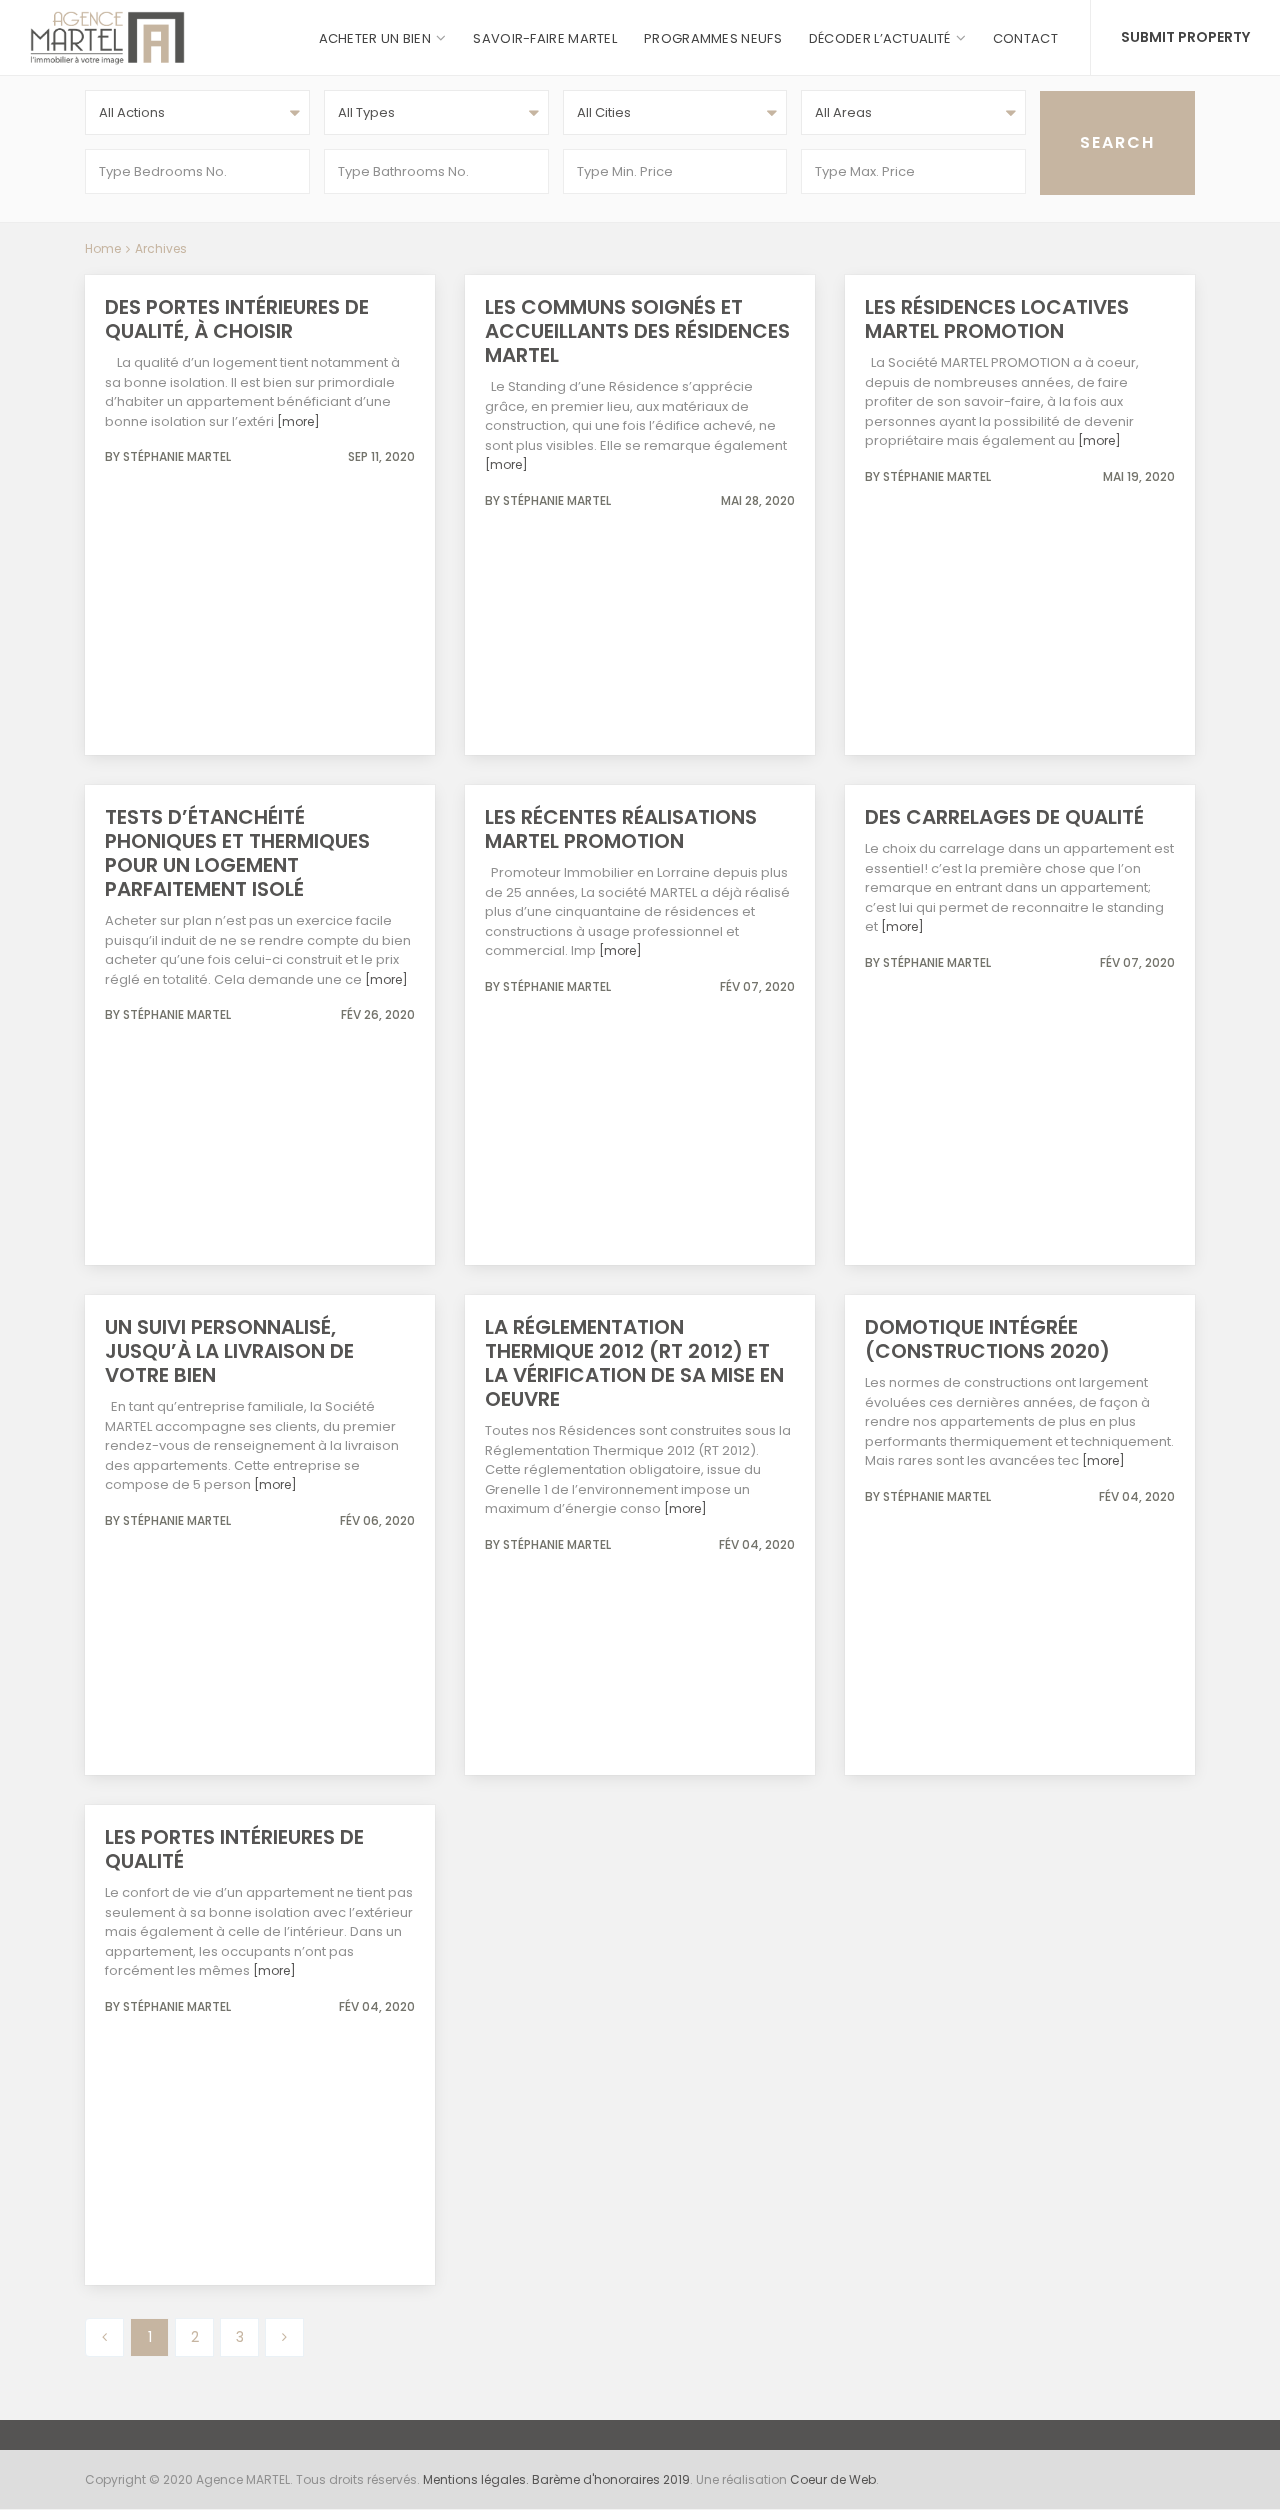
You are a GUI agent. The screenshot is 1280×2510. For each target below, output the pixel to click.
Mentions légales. (477, 2479)
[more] (298, 421)
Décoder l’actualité (880, 38)
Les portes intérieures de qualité (234, 1849)
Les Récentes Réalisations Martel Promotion (621, 829)
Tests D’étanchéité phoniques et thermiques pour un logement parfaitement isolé (237, 853)
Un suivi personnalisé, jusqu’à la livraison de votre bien (229, 1351)
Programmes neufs (713, 38)
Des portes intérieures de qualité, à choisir (237, 319)
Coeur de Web (833, 2479)
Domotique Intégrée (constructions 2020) (987, 1339)
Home (103, 248)
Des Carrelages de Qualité (1004, 817)
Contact (1025, 38)
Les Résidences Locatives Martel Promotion (997, 319)
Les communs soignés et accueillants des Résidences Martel (637, 331)
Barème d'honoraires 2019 (611, 2479)
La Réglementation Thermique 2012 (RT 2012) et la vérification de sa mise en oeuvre (634, 1363)
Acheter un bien (375, 38)
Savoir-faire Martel (545, 38)
